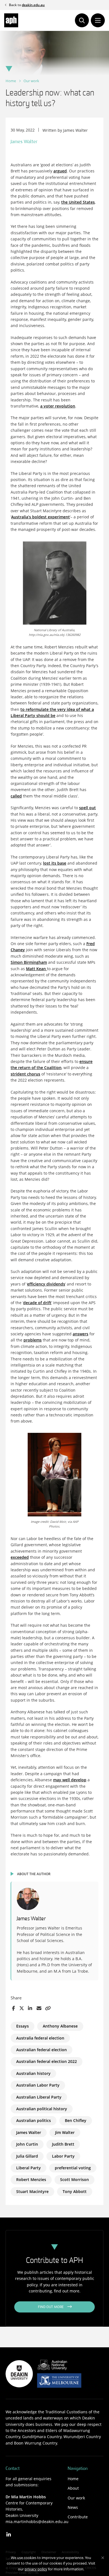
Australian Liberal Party (39, 2097)
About (73, 2488)
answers (80, 1334)
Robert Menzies (31, 2179)
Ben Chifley (76, 2120)
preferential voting (73, 2168)
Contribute (78, 2517)
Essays (22, 2026)
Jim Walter (65, 2132)
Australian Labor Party (38, 2085)
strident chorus (25, 1074)
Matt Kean (36, 969)
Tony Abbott (75, 2191)
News (73, 2507)
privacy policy (36, 2569)
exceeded (20, 1557)
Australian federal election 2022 (47, 2061)
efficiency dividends (46, 1284)
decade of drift (37, 1303)
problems (33, 1340)
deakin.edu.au (33, 5)
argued (60, 171)
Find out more (51, 2307)
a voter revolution (58, 406)
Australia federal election (40, 2038)
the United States (78, 202)
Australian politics (34, 2120)
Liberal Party (29, 2168)
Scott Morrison (74, 2179)
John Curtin (27, 2144)
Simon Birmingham (29, 962)
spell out (87, 808)
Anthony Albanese (60, 2026)
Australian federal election (42, 2050)
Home (11, 81)
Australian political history (42, 2109)
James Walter (29, 2132)
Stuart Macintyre (32, 2191)
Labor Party (63, 2156)
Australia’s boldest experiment (41, 517)
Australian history (33, 2073)
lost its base (55, 863)
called (16, 796)
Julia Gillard (27, 2156)
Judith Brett (63, 2144)
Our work (31, 81)
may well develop (70, 1780)
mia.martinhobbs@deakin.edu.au (37, 2522)
